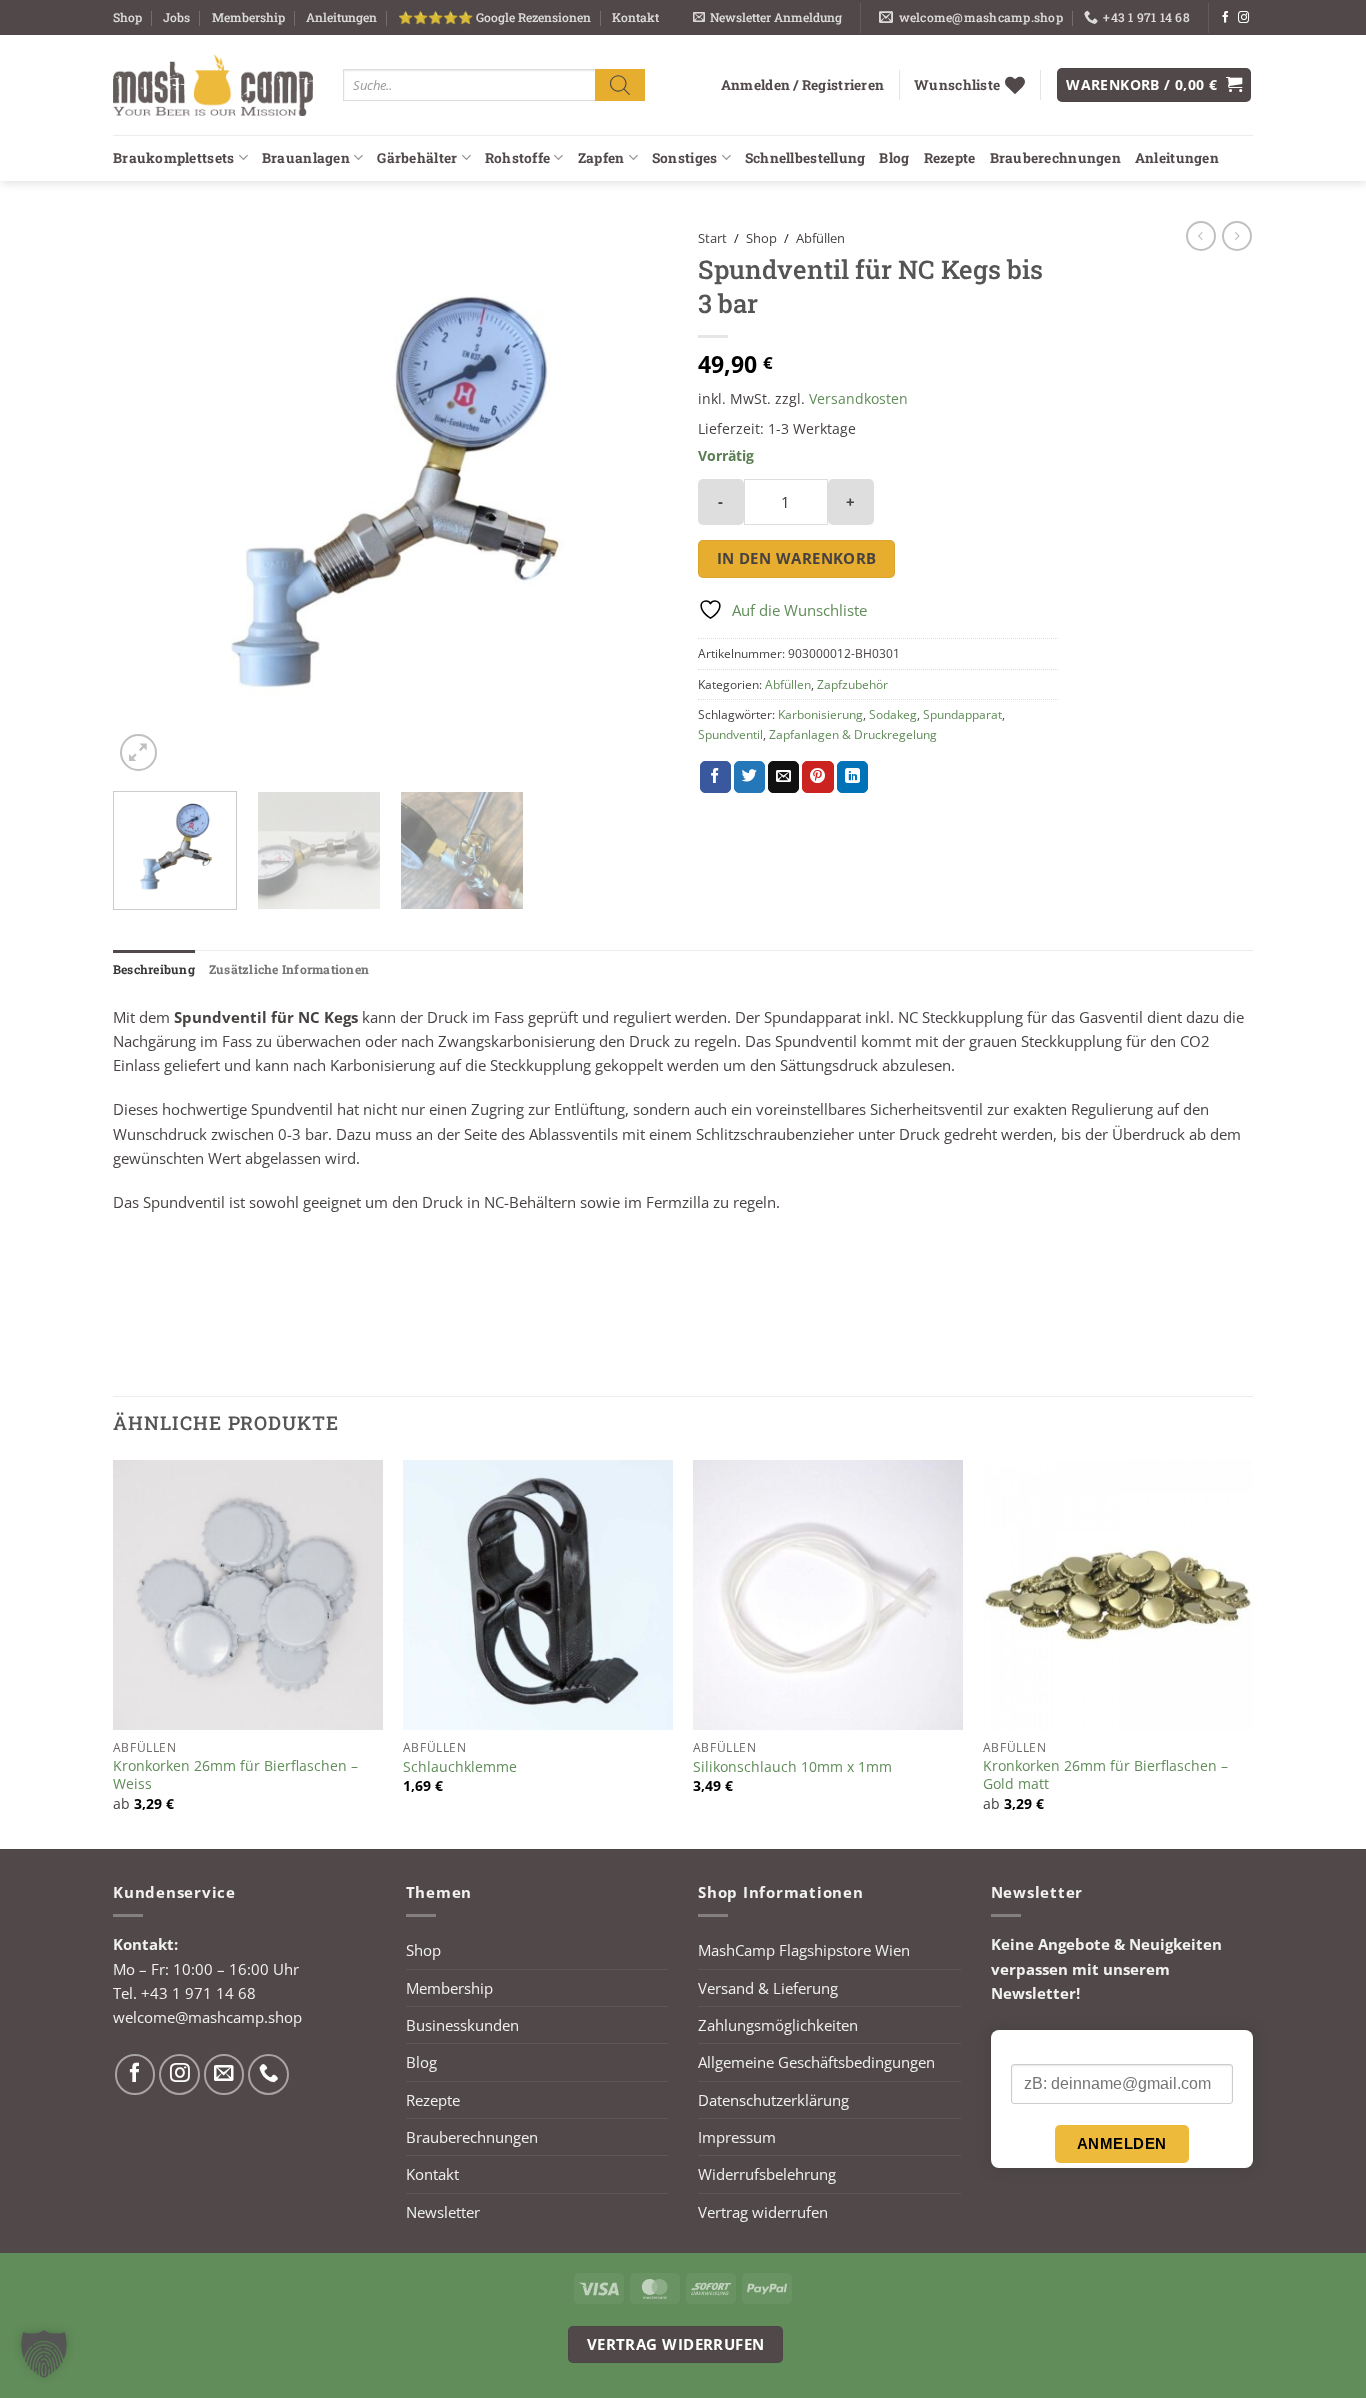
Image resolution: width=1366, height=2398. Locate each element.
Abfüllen (820, 238)
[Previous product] (1237, 236)
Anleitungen (341, 17)
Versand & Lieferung (768, 1988)
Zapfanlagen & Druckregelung (853, 734)
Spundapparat (962, 714)
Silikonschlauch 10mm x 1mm (792, 1767)
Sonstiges (684, 158)
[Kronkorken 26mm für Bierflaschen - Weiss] (248, 1595)
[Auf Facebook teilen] (715, 777)
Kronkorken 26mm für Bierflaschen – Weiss (235, 1775)
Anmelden (1122, 2143)
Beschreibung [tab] (154, 969)
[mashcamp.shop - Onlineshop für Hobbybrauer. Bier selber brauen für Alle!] (213, 85)
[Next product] (1201, 236)
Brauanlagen (306, 158)
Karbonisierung (820, 714)
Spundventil (730, 734)
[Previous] (149, 498)
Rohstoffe (517, 158)
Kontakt (635, 17)
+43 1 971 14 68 (198, 1993)
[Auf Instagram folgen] (1243, 18)
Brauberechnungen (1055, 158)
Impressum (737, 2137)
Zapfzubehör (852, 684)
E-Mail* (1034, 2048)
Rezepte (950, 158)
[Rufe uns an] (268, 2074)
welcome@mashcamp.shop (207, 2017)
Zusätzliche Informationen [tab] (289, 969)
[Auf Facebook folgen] (1225, 18)
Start (712, 238)
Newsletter (443, 2212)
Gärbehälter (417, 158)
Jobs (176, 17)
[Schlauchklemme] (538, 1595)
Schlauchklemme (460, 1767)
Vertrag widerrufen (763, 2212)
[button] (767, 17)
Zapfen (601, 158)
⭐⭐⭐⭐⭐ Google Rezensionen (494, 17)
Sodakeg (893, 714)
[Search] (620, 84)
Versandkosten (858, 398)
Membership (248, 17)
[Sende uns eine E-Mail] (224, 2074)
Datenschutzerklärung (773, 2100)
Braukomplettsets (173, 158)
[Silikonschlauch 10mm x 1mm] (828, 1595)
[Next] (632, 498)
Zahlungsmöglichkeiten (778, 2025)
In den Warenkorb (797, 558)
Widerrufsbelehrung (767, 2174)
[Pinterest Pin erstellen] (817, 777)
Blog (894, 158)
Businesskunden (462, 2025)
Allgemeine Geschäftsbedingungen (816, 2062)
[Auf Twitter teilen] (749, 777)
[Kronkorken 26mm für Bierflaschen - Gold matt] (1118, 1595)
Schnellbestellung (805, 158)
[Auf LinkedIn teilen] (852, 777)
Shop (127, 17)
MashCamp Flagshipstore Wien (804, 1950)
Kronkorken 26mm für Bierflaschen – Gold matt (1105, 1775)
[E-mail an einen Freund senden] (783, 777)
